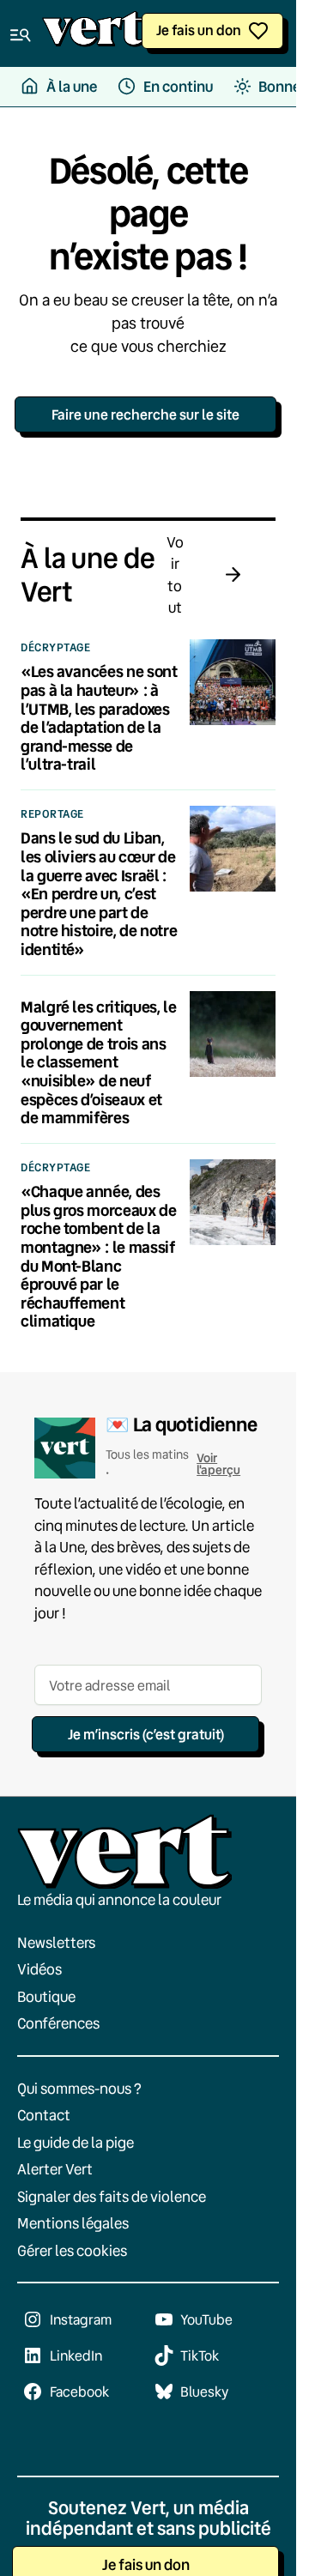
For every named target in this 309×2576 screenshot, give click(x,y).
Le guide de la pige (76, 2142)
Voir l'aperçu (218, 1463)
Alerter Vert (55, 2169)
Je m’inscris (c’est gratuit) (146, 1734)
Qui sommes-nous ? (79, 2088)
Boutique (46, 1996)
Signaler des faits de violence (112, 2196)
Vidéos (39, 1969)
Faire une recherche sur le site (145, 414)
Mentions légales (73, 2223)
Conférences (58, 2023)
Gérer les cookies (72, 2250)
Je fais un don (199, 30)
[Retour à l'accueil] (94, 33)
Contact (44, 2115)
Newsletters (56, 1942)
